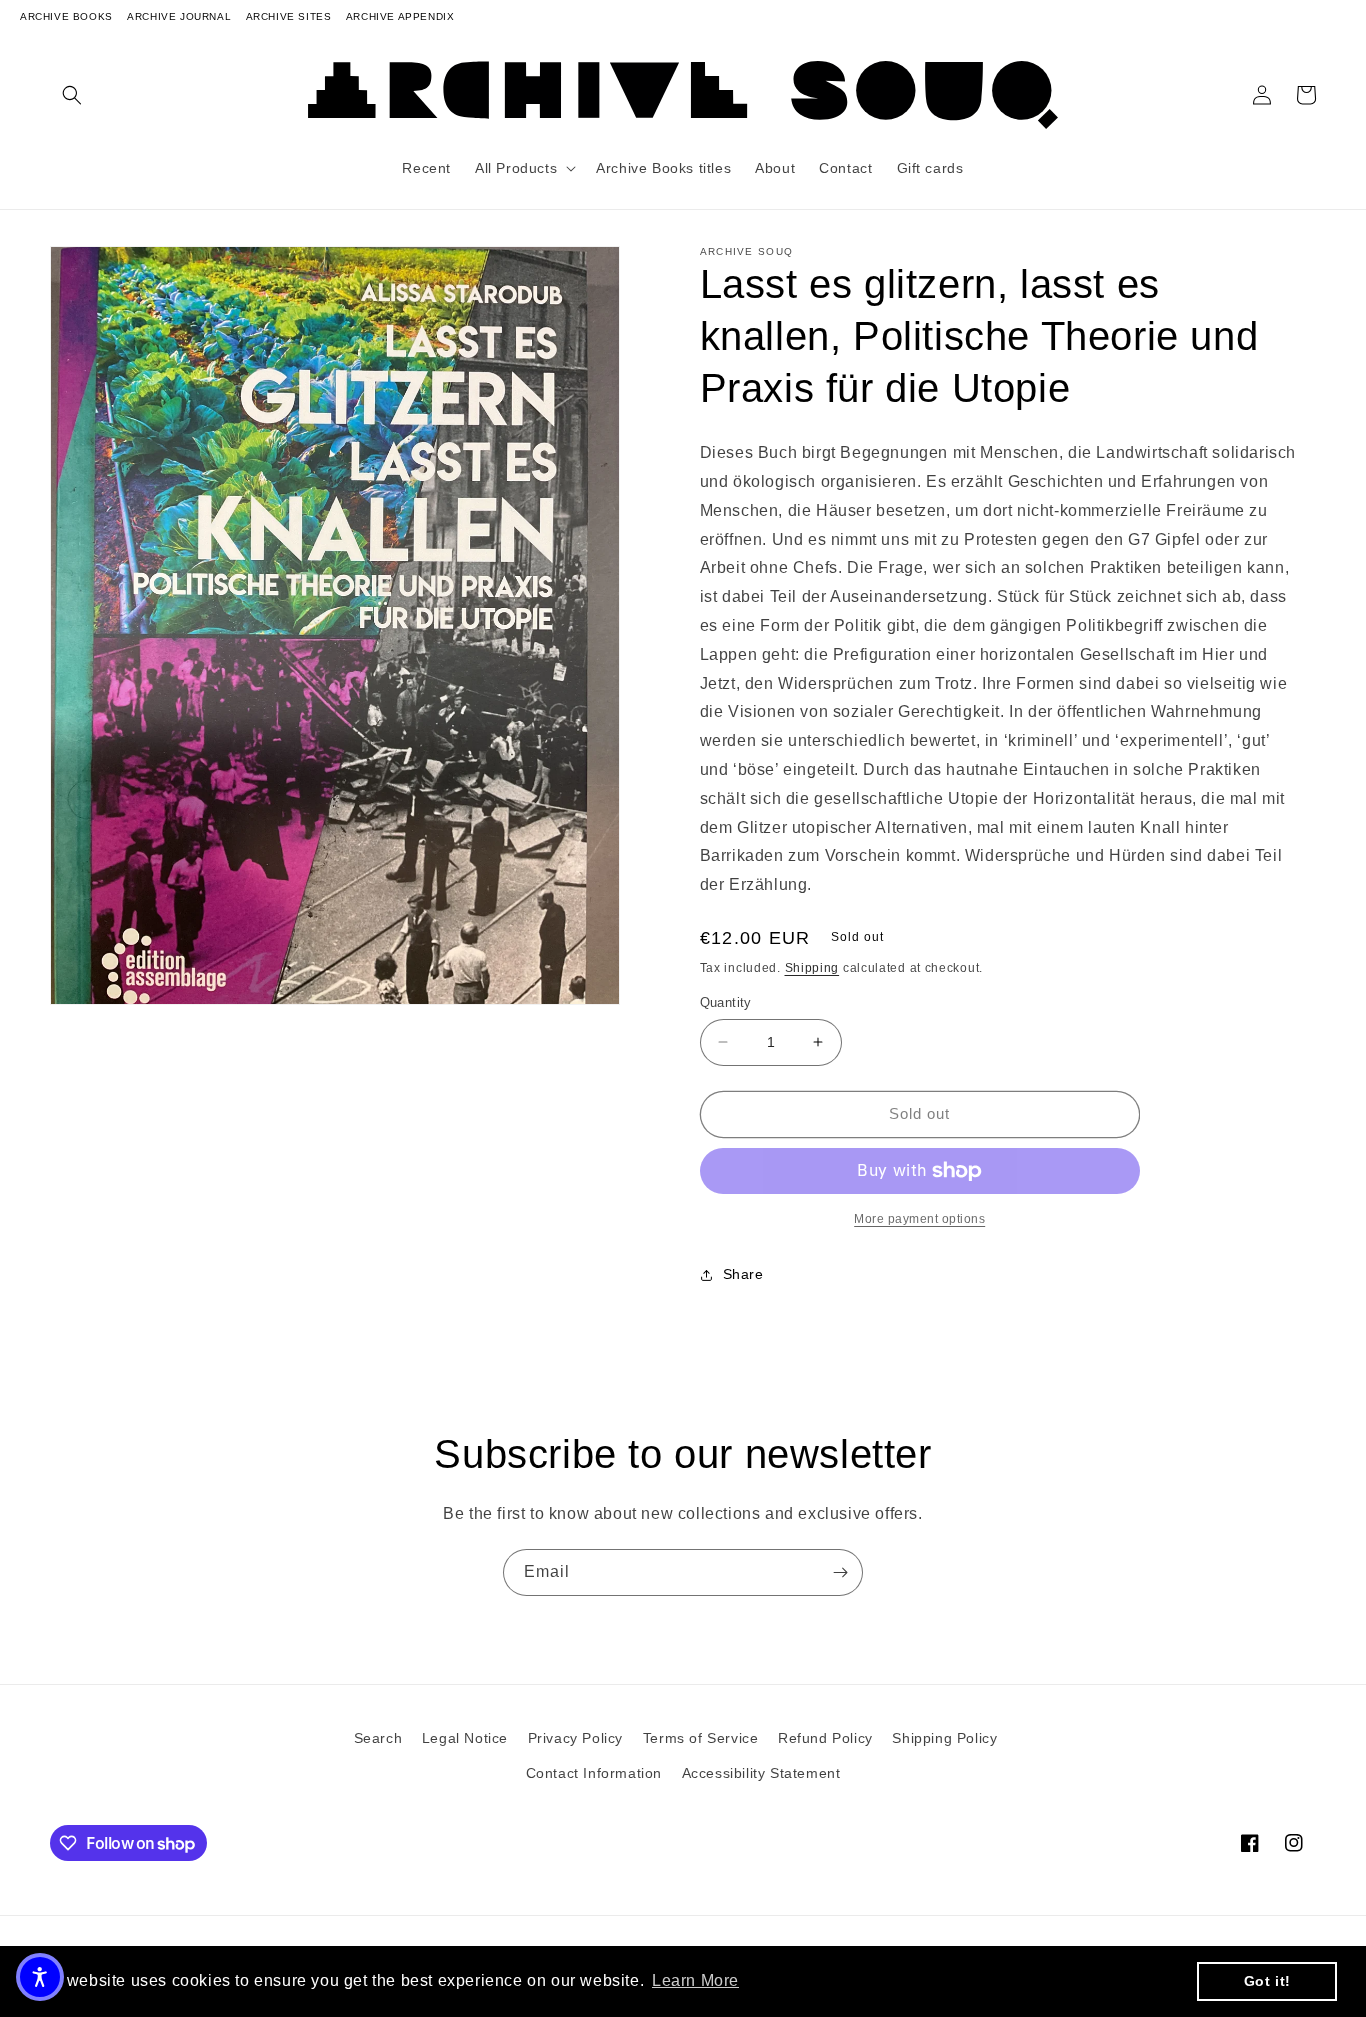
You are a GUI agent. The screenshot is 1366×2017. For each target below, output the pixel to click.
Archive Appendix (400, 16)
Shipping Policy (944, 1738)
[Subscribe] (840, 1572)
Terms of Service (701, 1738)
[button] (72, 95)
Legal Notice (465, 1738)
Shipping (812, 968)
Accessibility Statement (761, 1773)
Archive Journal (179, 16)
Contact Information (594, 1773)
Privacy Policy (575, 1738)
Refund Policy (825, 1738)
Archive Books (66, 16)
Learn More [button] (695, 1980)
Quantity (726, 1002)
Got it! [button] (1267, 1981)
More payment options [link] (919, 1219)
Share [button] (743, 1274)
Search (378, 1738)
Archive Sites (289, 16)
